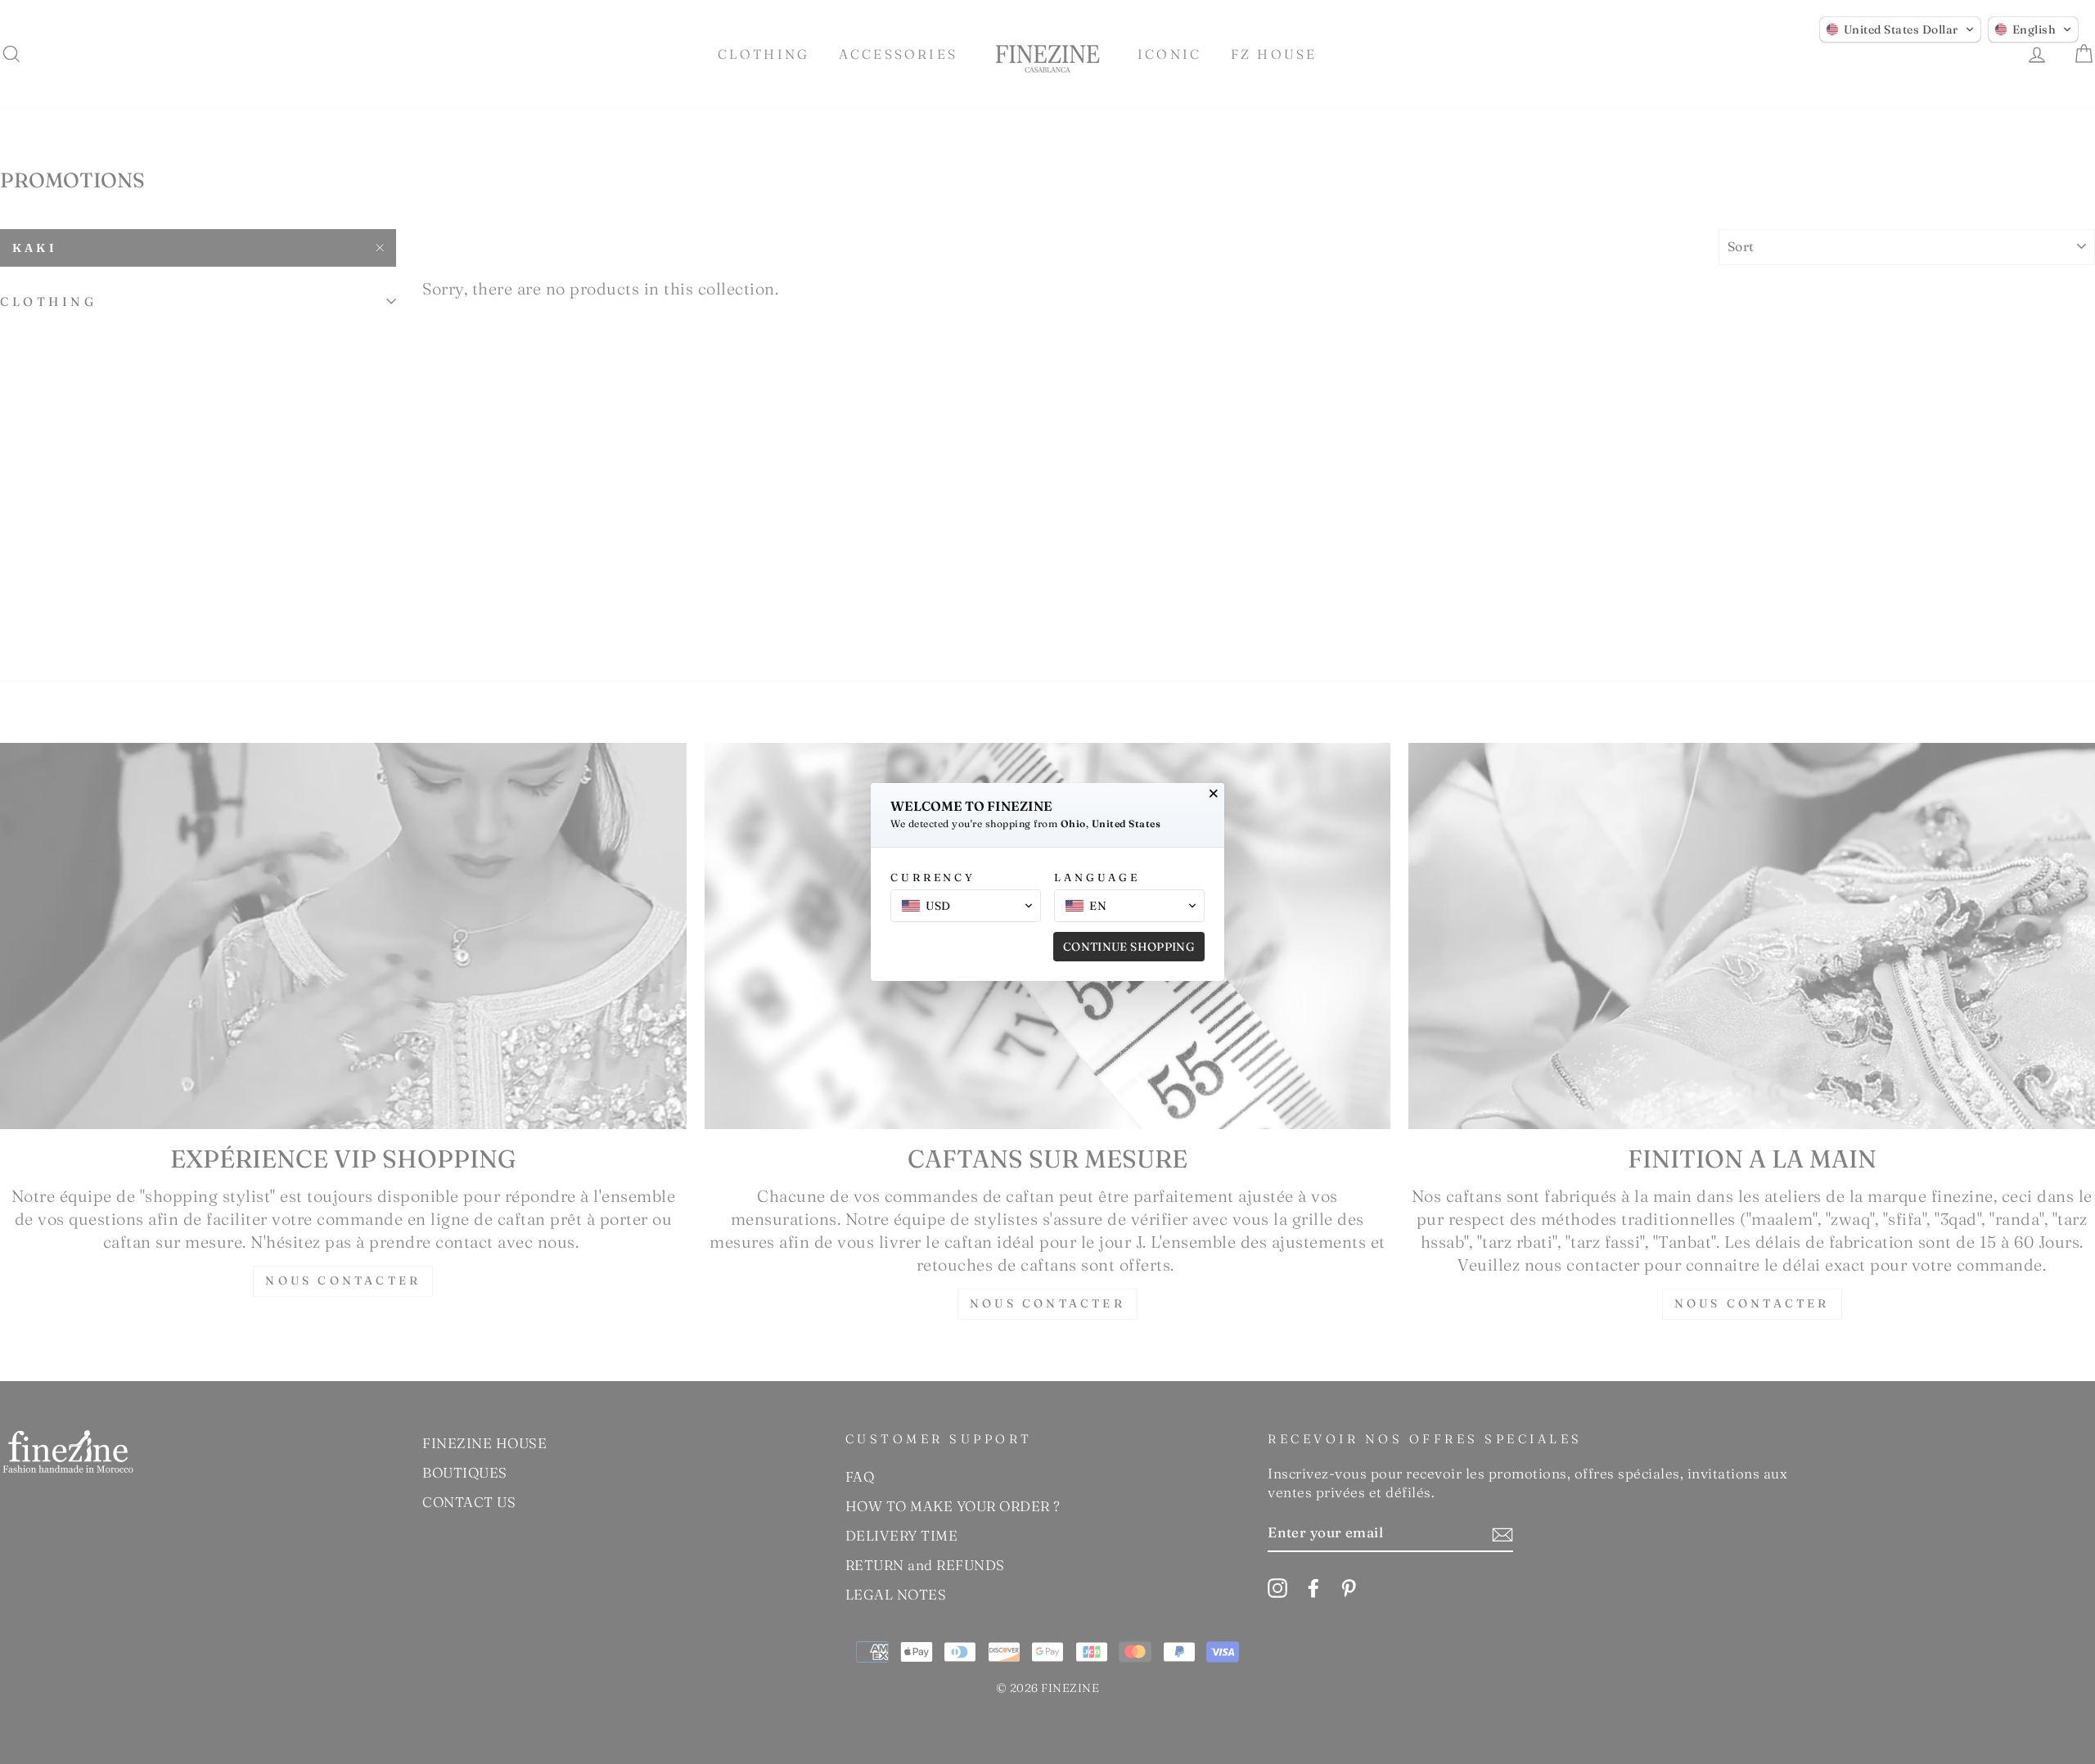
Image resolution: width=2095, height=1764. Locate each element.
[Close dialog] (1214, 794)
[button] (1900, 29)
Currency (933, 877)
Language (1097, 877)
